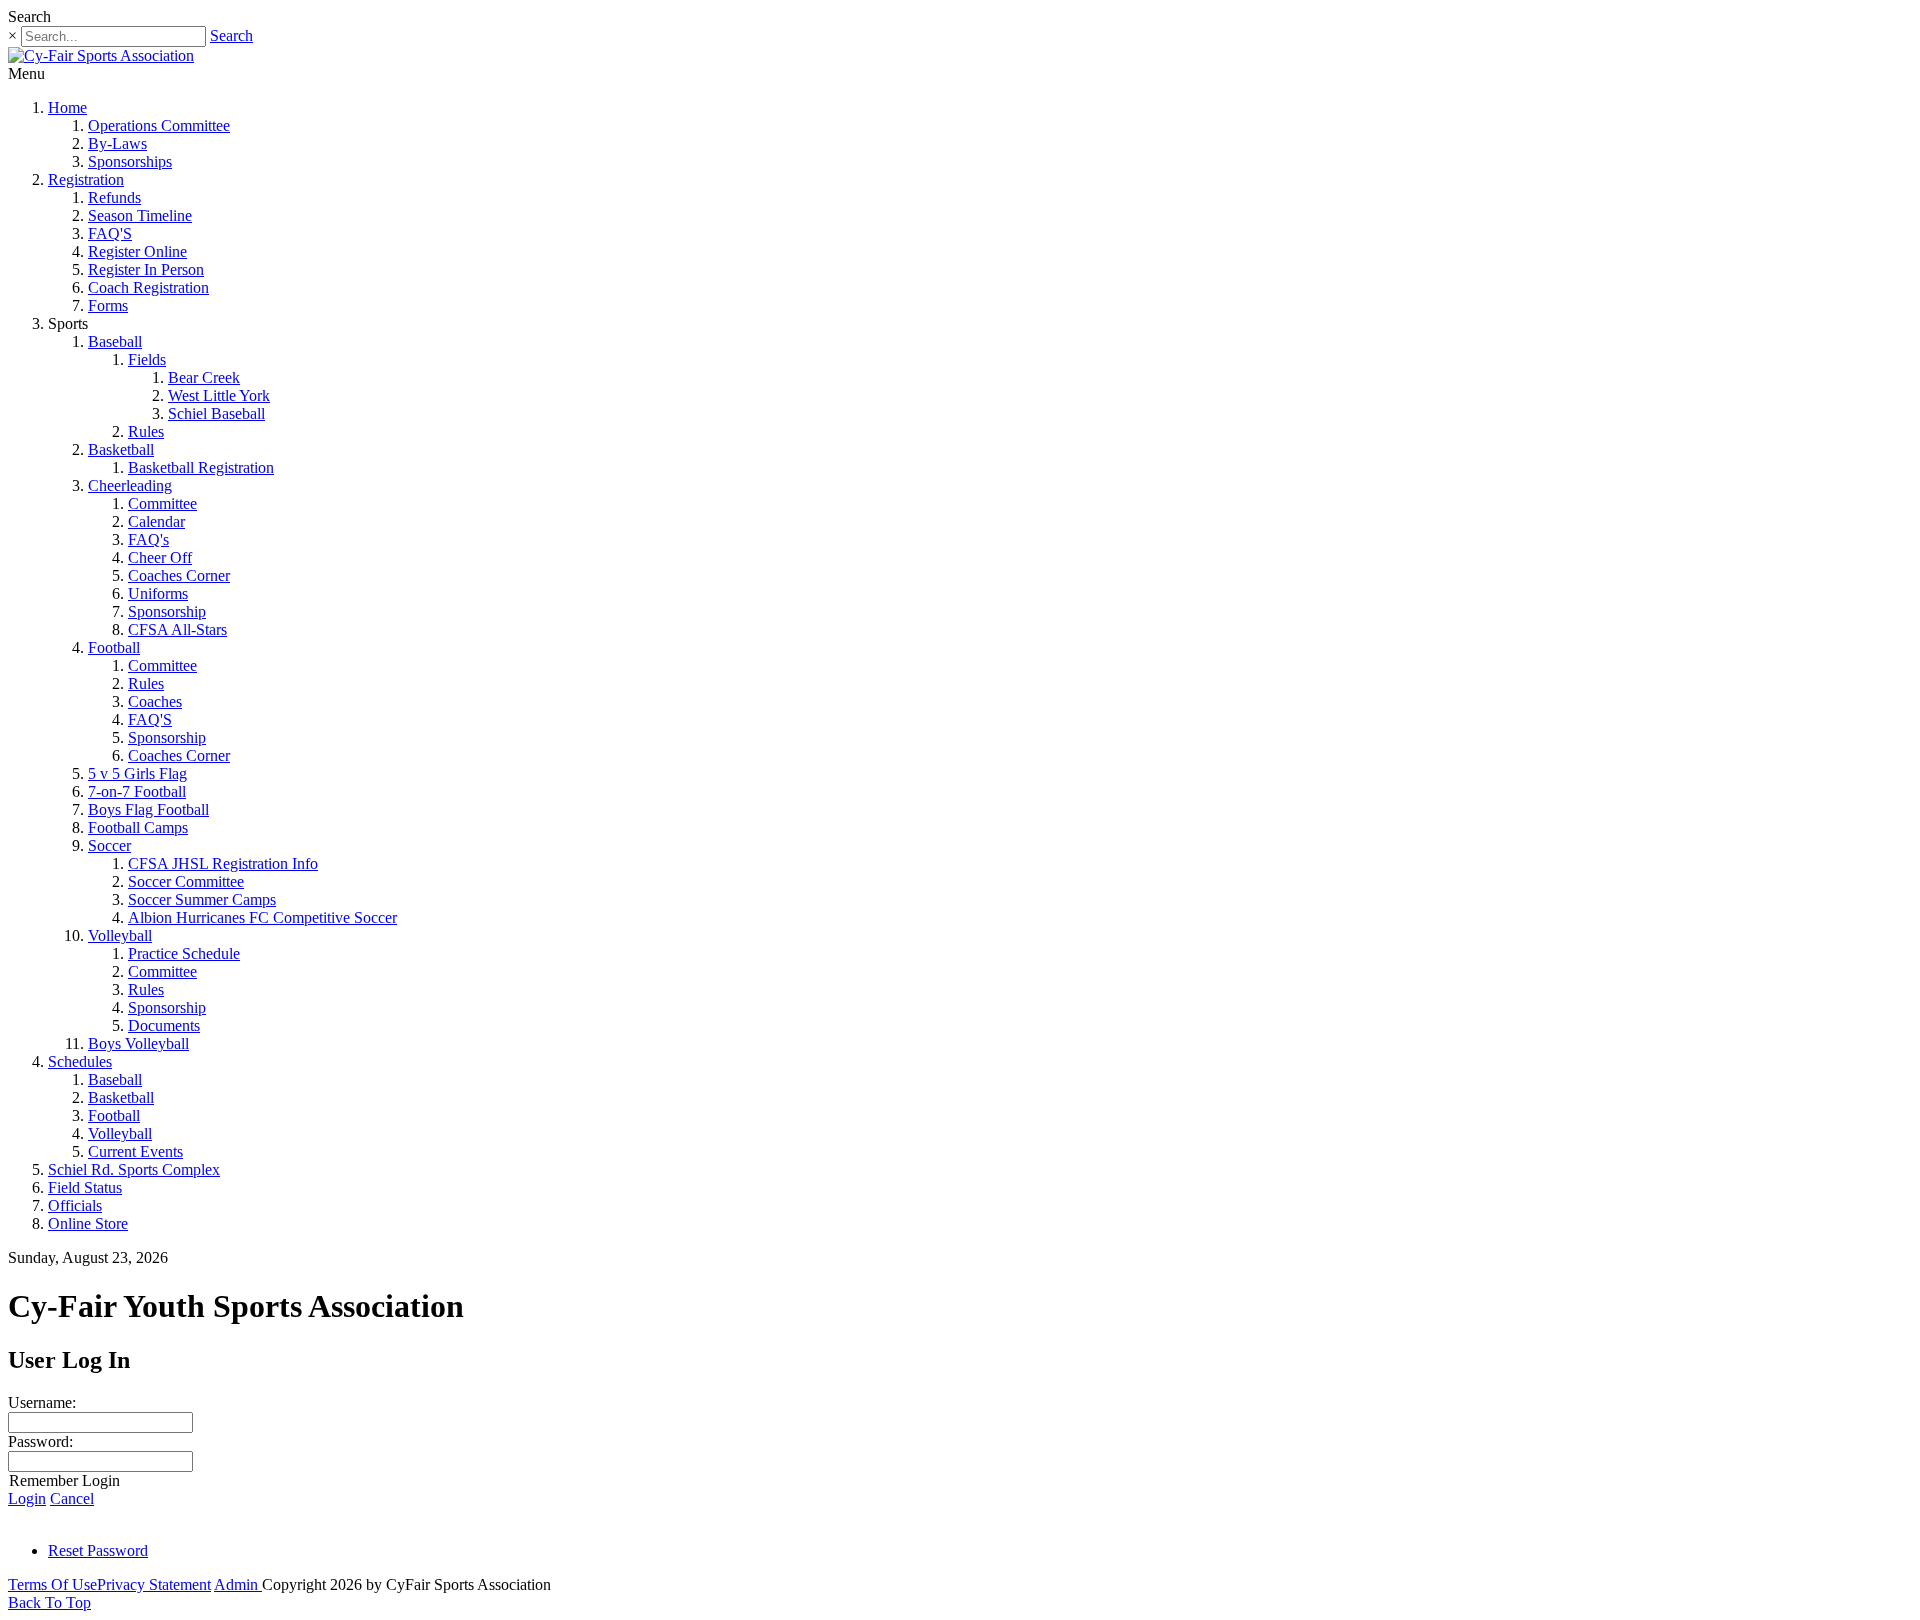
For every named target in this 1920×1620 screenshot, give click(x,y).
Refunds (114, 197)
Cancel (72, 1498)
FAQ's (148, 539)
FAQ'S (110, 233)
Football (114, 647)
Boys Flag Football (148, 809)
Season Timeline (140, 215)
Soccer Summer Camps (202, 899)
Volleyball (120, 935)
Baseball (115, 341)
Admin (238, 1584)
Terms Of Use (52, 1584)
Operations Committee (159, 125)
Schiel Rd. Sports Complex (134, 1169)
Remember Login (64, 1480)
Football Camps (138, 827)
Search (231, 35)
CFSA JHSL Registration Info (223, 863)
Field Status (85, 1187)
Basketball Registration (201, 467)
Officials (75, 1205)
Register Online (137, 251)
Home (67, 107)
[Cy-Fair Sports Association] (101, 55)
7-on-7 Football (137, 791)
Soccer (109, 845)
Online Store (88, 1223)
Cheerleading (130, 485)
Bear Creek (204, 377)
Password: (40, 1441)
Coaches (155, 701)
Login (27, 1498)
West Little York (219, 395)
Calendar (156, 521)
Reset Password (98, 1550)
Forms (108, 305)
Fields (147, 359)
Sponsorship (167, 611)
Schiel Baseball (216, 413)
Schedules (80, 1061)
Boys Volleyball (138, 1043)
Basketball (121, 449)
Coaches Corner (179, 575)
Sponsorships (130, 161)
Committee (162, 503)
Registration (86, 179)
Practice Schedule (184, 953)
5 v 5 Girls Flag (137, 773)
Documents (164, 1025)
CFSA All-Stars (177, 629)
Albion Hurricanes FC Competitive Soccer (262, 917)
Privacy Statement (154, 1584)
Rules (146, 431)
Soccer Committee (186, 881)
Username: (42, 1402)
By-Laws (117, 143)
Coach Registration (148, 287)
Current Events (135, 1151)
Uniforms (158, 593)
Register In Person (146, 269)
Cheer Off (160, 557)
